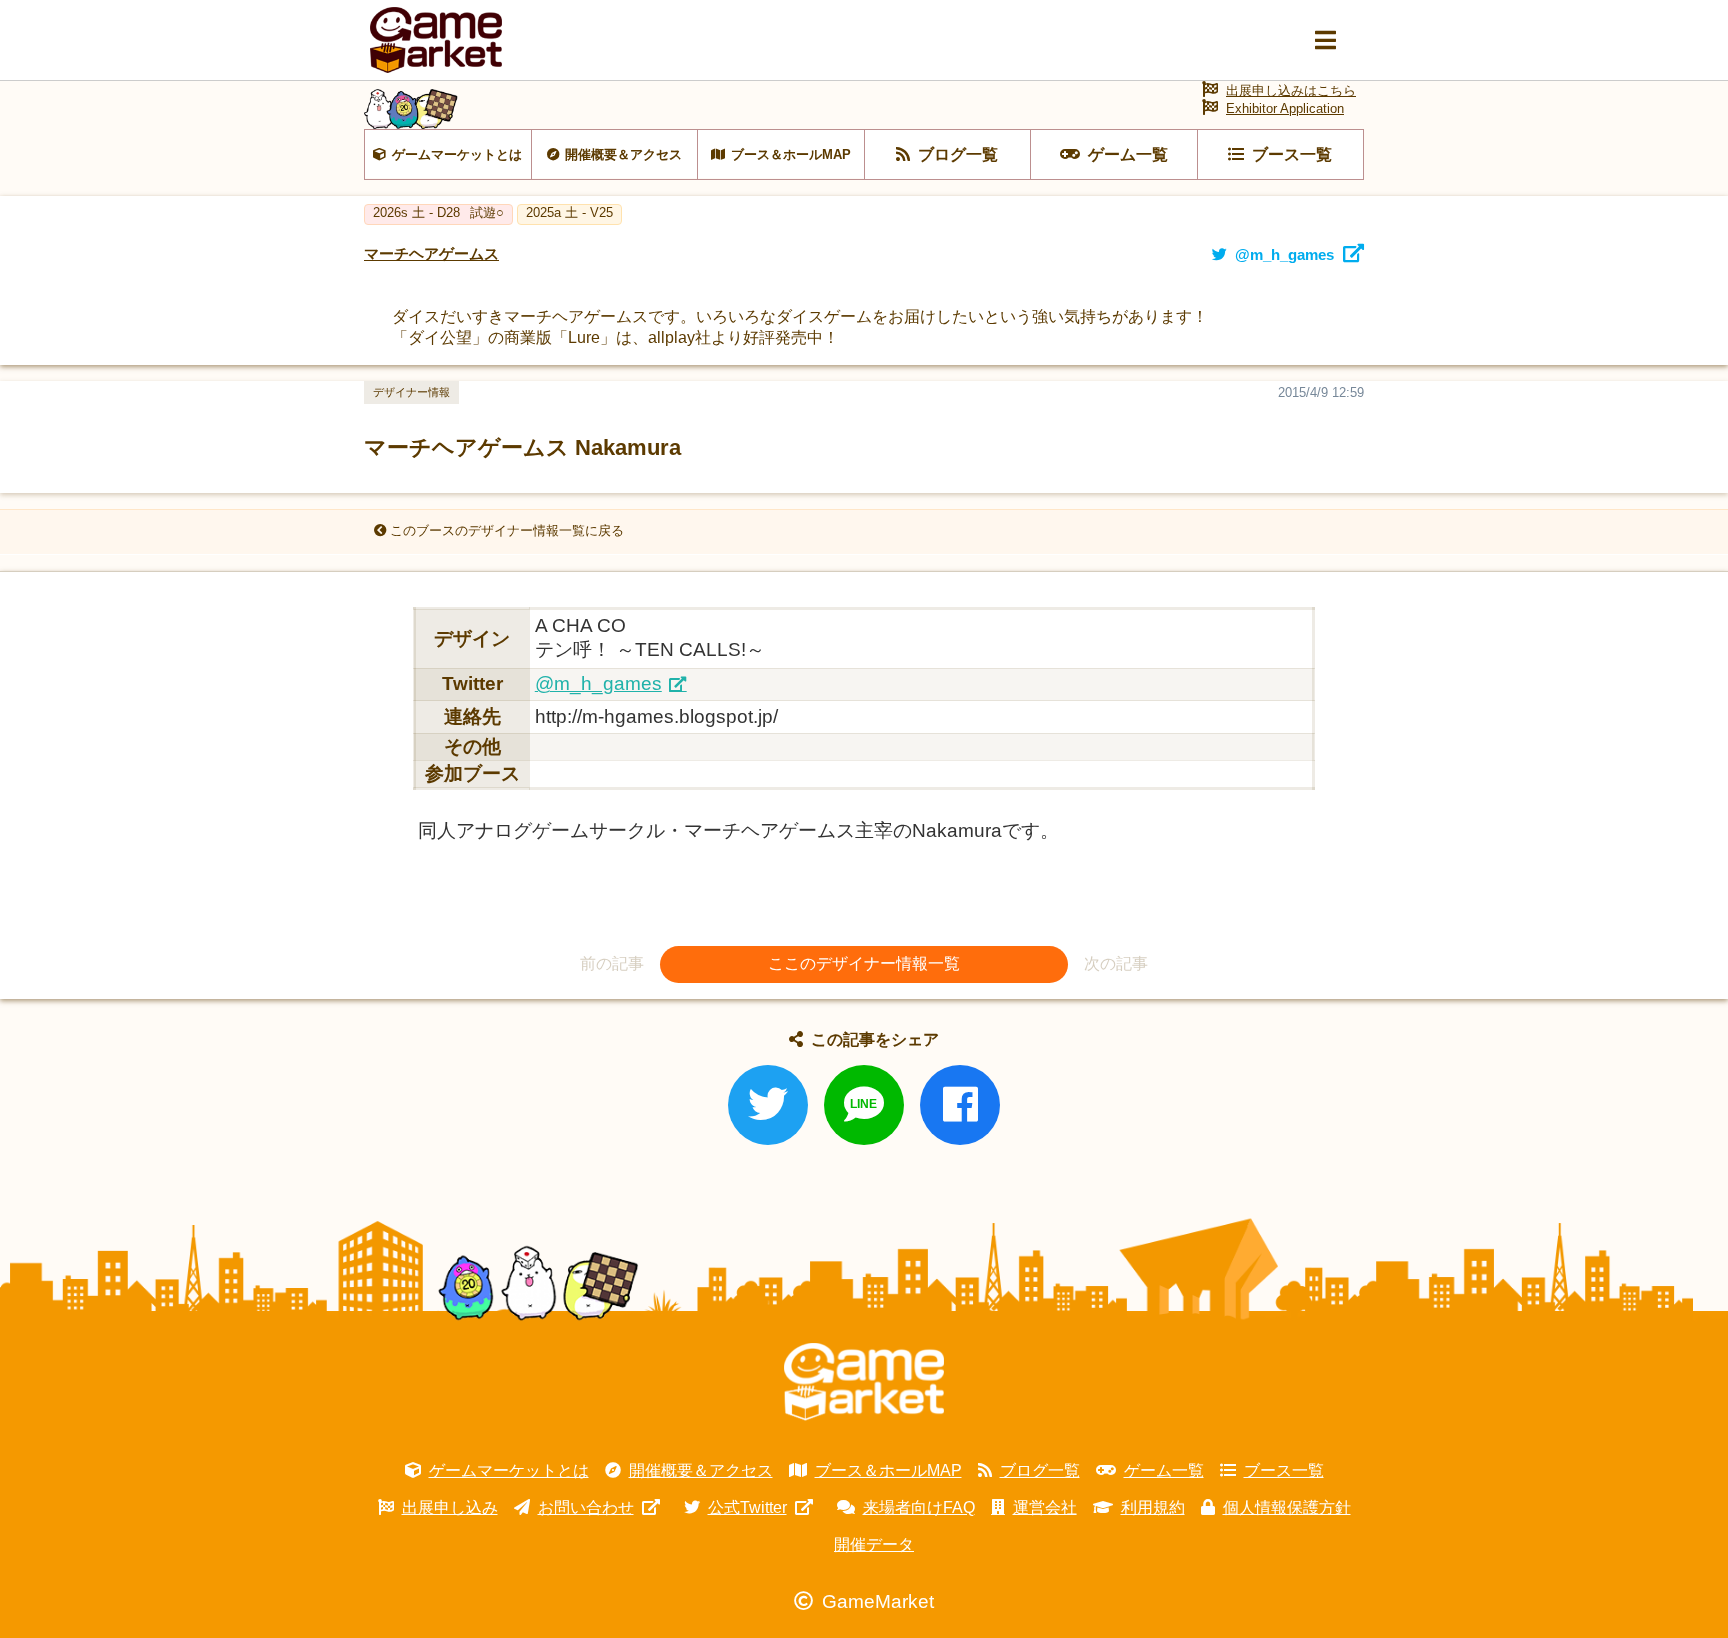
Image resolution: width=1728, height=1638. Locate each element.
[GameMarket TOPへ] (864, 1382)
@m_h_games (598, 683)
